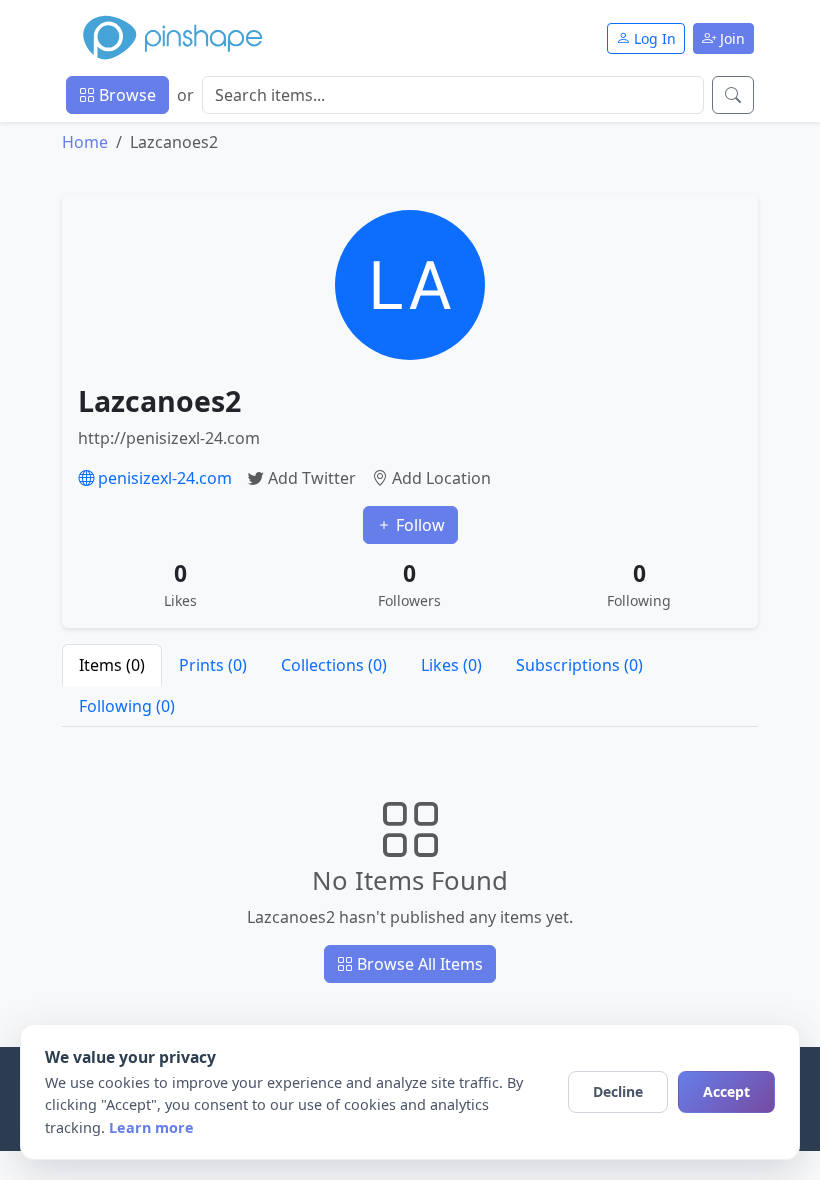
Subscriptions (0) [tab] (579, 665)
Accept (726, 1091)
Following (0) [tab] (127, 706)
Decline (618, 1091)
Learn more (151, 1127)
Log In (653, 38)
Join (730, 38)
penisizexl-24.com (163, 478)
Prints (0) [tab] (213, 665)
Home (85, 142)
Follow (418, 525)
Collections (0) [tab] (334, 665)
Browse (125, 95)
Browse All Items (418, 964)
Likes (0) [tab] (451, 665)
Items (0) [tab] (112, 665)
